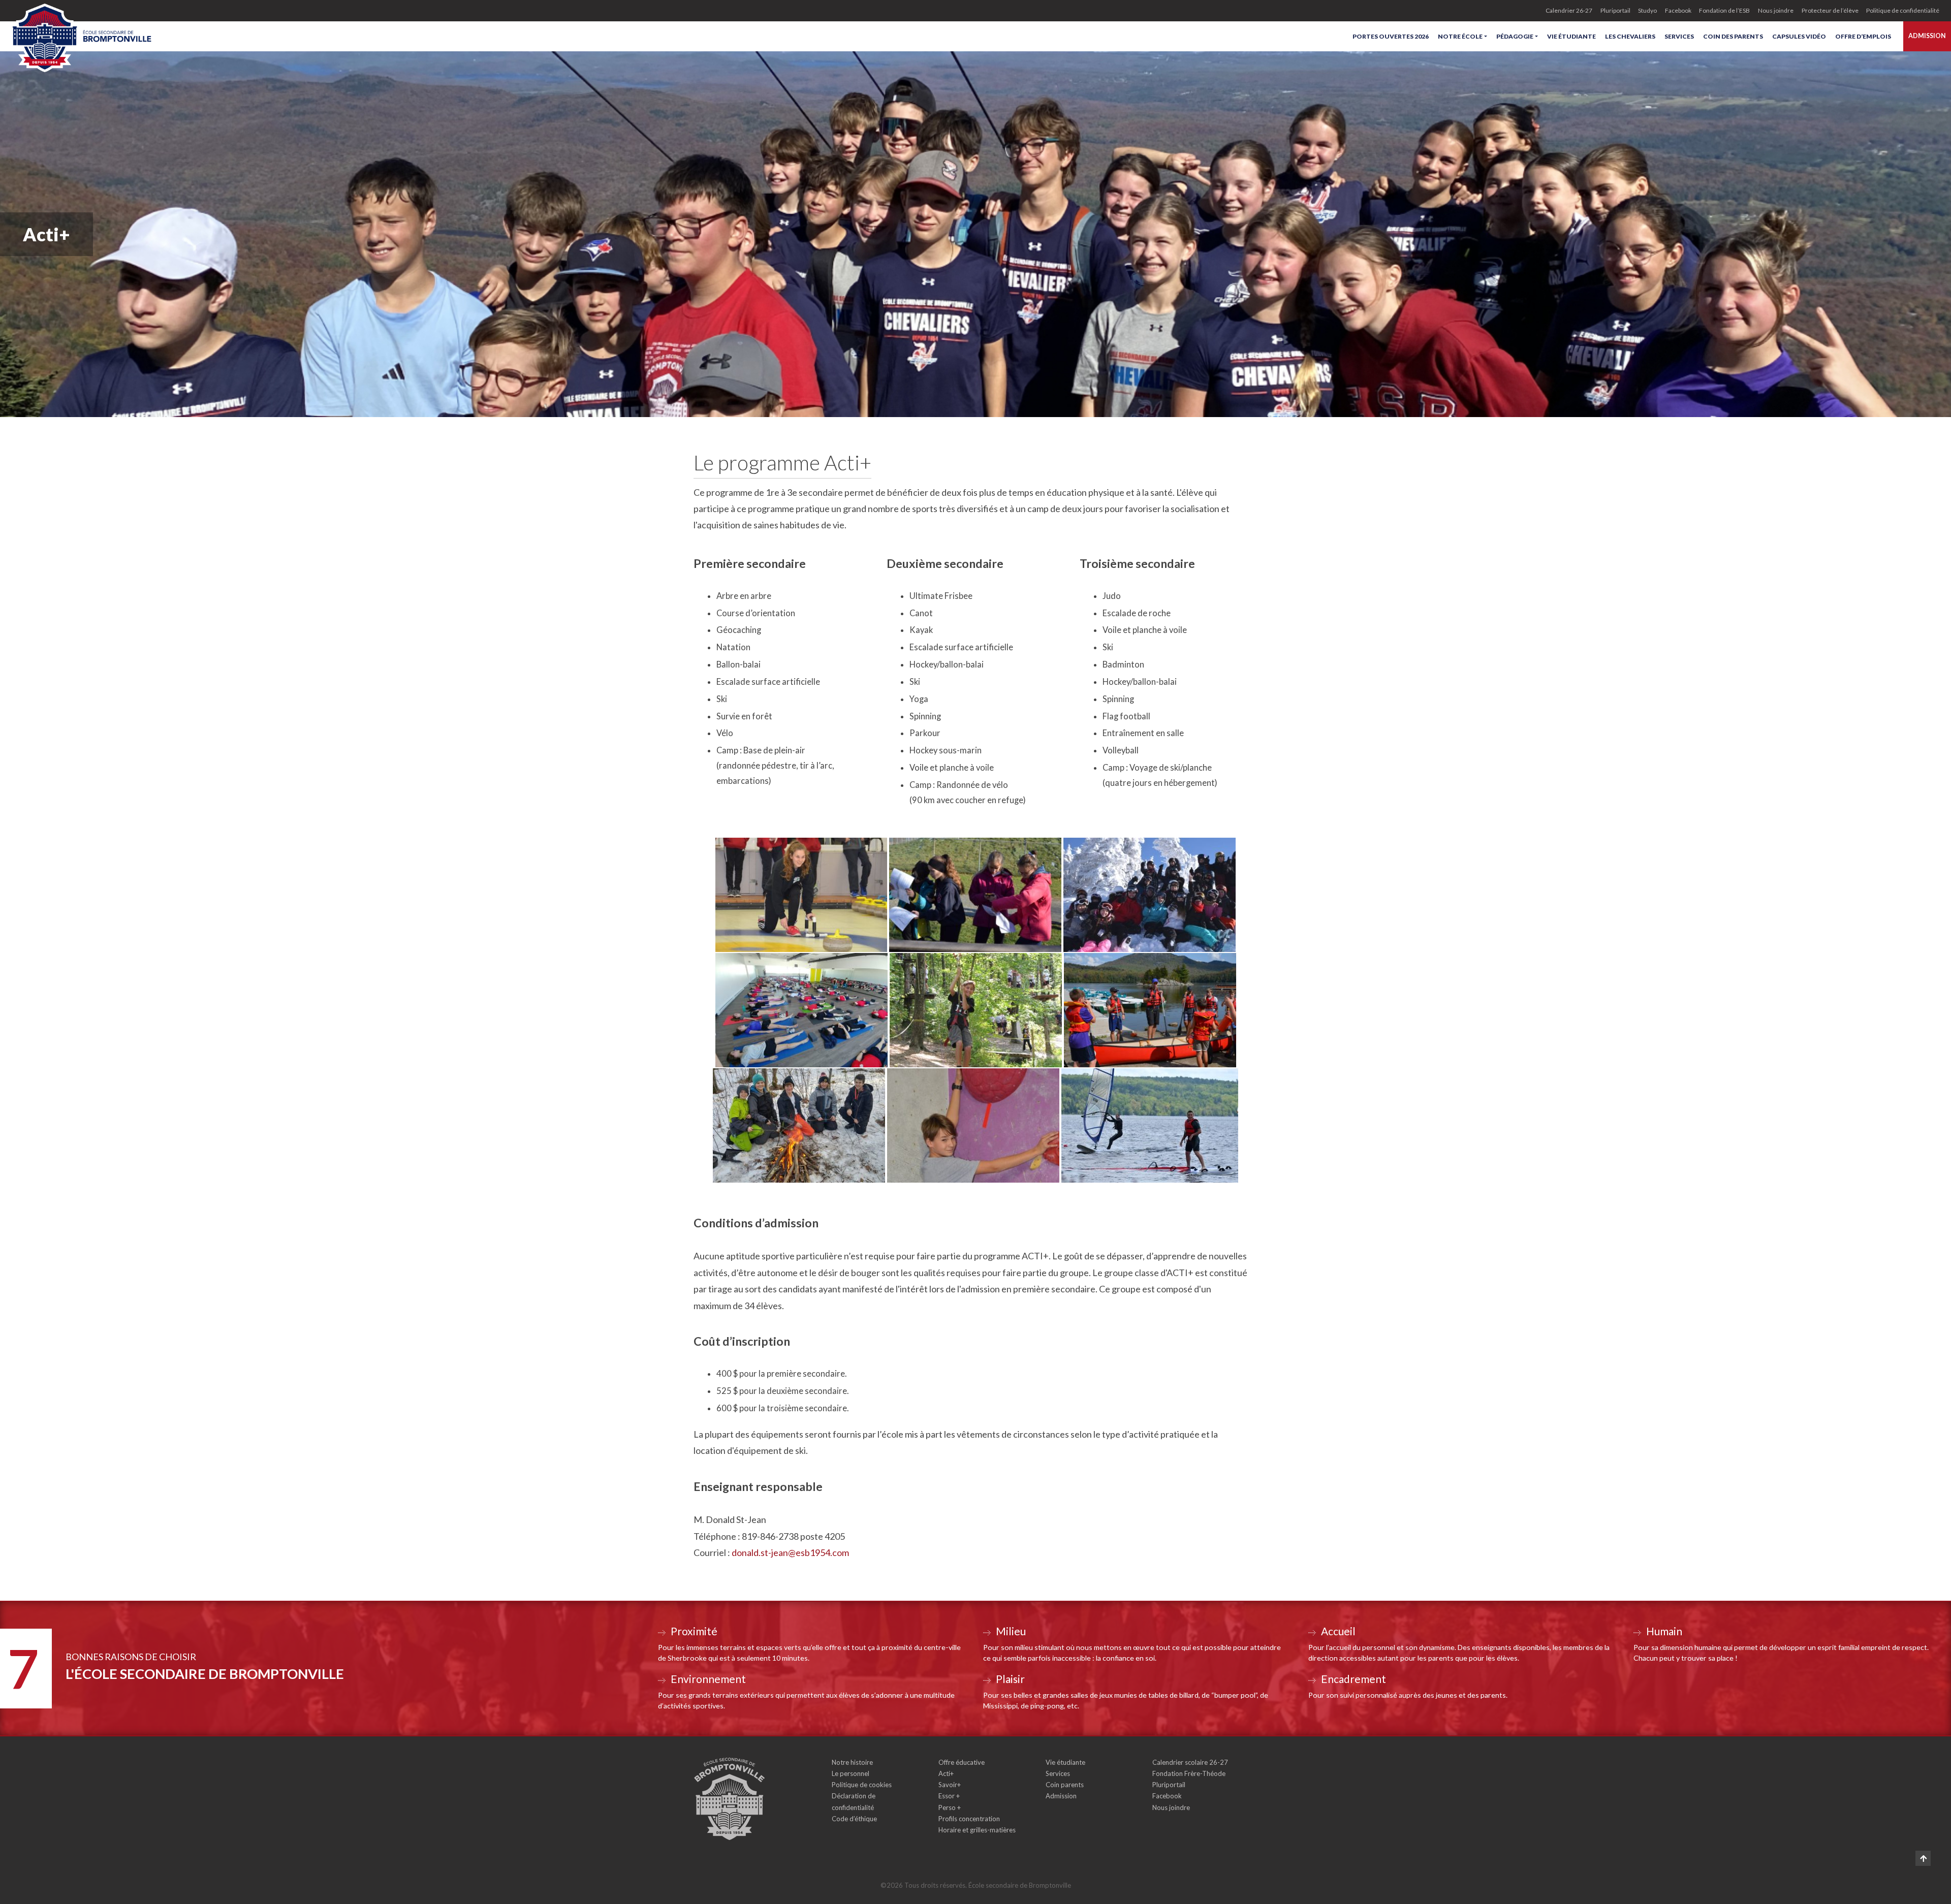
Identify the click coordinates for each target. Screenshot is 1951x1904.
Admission (1927, 36)
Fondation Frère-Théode (1189, 1773)
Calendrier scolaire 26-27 (1190, 1762)
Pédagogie (1515, 36)
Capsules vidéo (1799, 36)
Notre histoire (852, 1762)
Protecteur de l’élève (1830, 10)
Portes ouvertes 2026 (1391, 36)
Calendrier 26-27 (1569, 10)
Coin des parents (1733, 36)
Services (1679, 36)
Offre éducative (962, 1762)
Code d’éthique (854, 1819)
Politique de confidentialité (1903, 10)
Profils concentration (969, 1819)
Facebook (1678, 10)
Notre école (1460, 36)
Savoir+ (950, 1785)
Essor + (949, 1796)
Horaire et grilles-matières (977, 1830)
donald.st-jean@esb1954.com (790, 1552)
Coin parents (1065, 1785)
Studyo (1647, 10)
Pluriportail (1615, 10)
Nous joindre (1776, 10)
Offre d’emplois (1863, 36)
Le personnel (851, 1773)
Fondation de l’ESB (1724, 10)
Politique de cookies (862, 1785)
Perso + (950, 1807)
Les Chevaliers (1630, 36)
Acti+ (946, 1773)
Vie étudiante (1571, 36)
